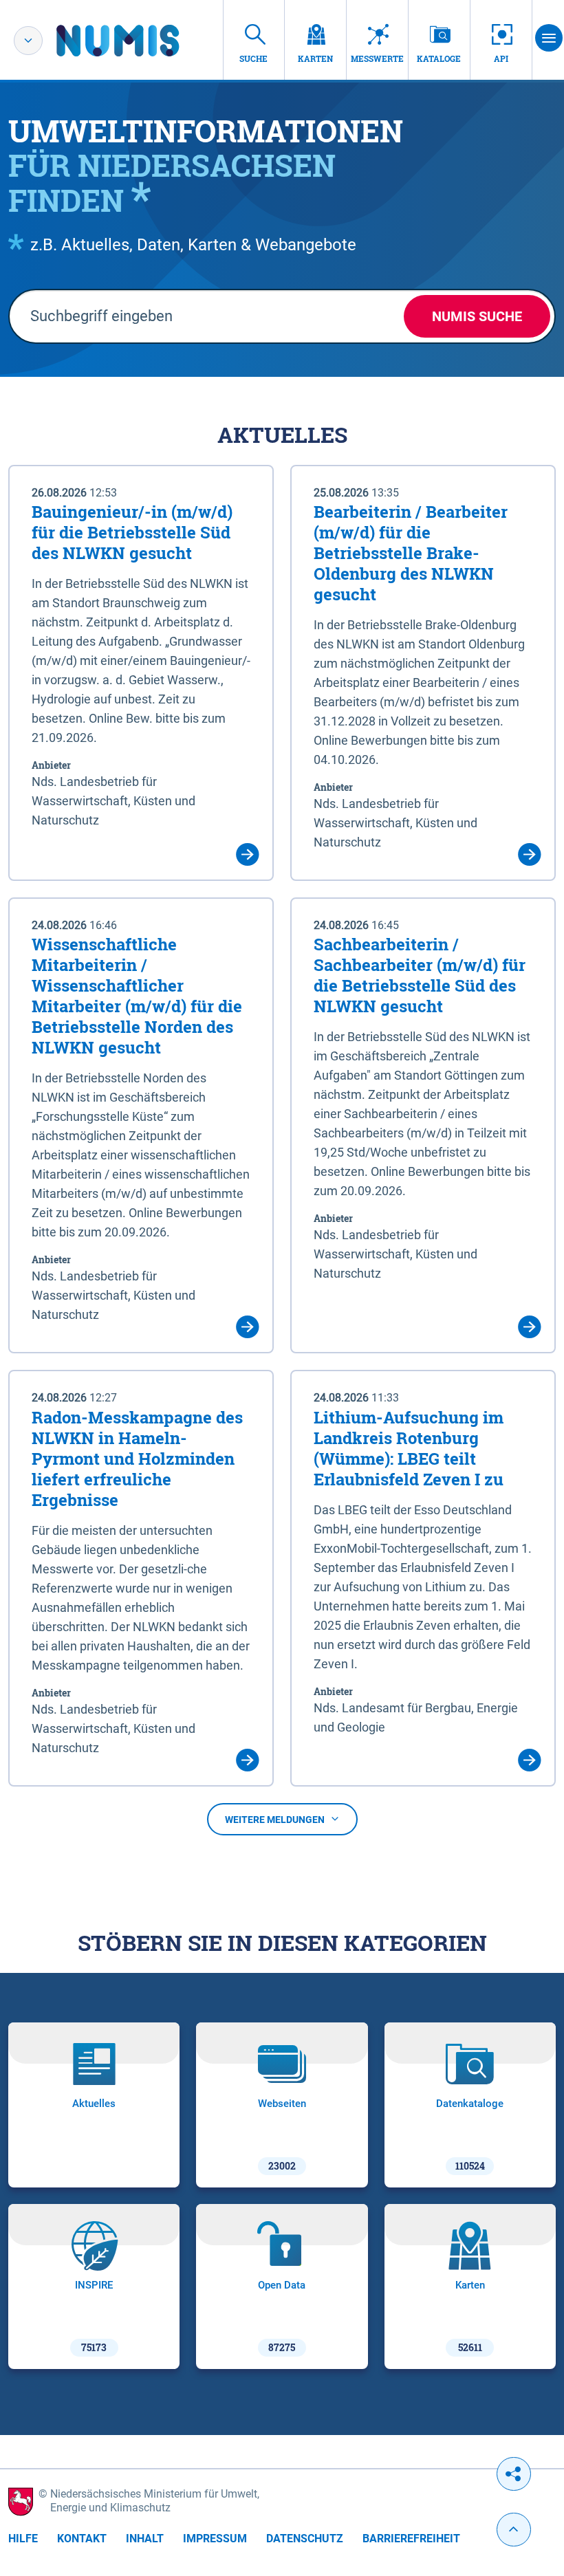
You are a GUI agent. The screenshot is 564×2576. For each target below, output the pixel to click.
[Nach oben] (514, 2530)
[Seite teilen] (514, 2474)
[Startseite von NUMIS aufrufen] (138, 41)
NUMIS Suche (477, 316)
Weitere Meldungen (275, 1820)
